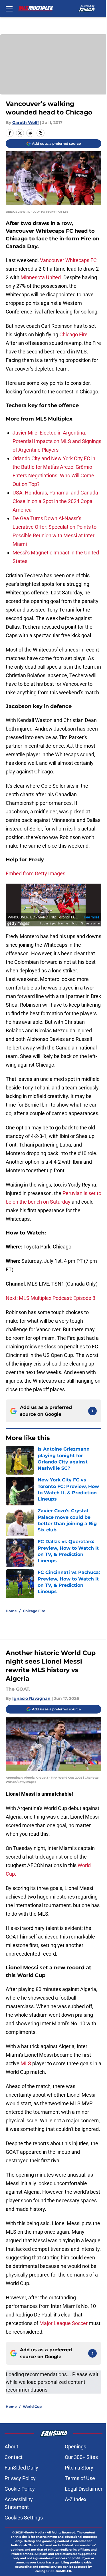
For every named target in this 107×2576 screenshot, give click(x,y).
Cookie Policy (20, 2489)
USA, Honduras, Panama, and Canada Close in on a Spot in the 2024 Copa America (55, 501)
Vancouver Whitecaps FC (68, 260)
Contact (14, 2457)
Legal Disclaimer (84, 2489)
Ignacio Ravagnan (31, 1698)
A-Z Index (76, 2499)
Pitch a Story (79, 2468)
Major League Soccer (63, 2323)
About (11, 2447)
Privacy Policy (20, 2478)
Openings (75, 2447)
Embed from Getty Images (36, 873)
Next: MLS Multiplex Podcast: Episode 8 (51, 1298)
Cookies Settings (24, 2518)
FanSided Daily (21, 2468)
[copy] (41, 133)
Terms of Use (80, 2478)
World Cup (32, 2407)
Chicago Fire (73, 334)
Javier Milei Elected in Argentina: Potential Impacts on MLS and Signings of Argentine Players (57, 441)
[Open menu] (9, 9)
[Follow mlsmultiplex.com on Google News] (92, 1411)
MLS (26, 2063)
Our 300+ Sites (81, 2457)
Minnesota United (41, 277)
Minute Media (34, 2532)
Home (11, 1611)
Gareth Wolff (26, 122)
